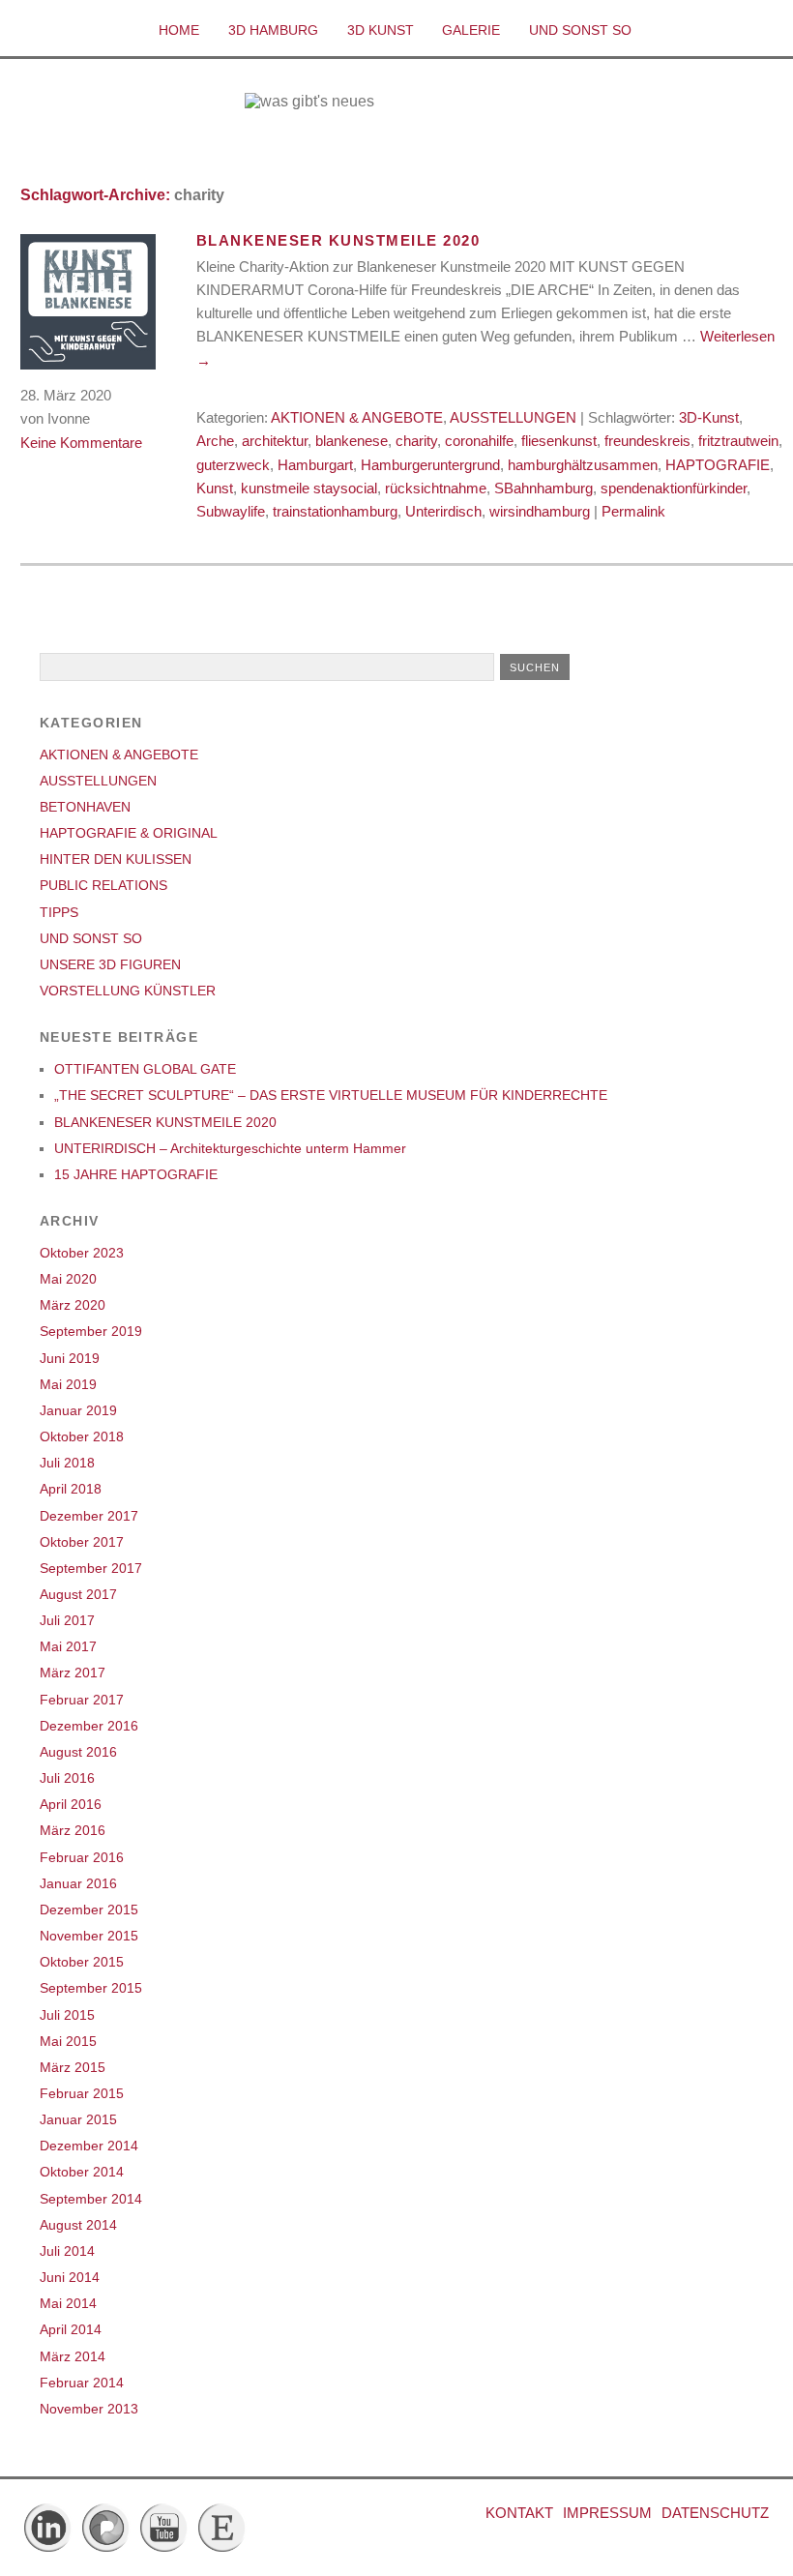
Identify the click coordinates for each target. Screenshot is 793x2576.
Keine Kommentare (81, 443)
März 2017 (73, 1673)
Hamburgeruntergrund (430, 465)
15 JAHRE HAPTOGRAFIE (136, 1174)
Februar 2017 (82, 1700)
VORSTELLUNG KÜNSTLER (128, 991)
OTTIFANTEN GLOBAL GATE (145, 1069)
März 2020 (73, 1305)
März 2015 (73, 2067)
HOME (179, 30)
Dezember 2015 (89, 1910)
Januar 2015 (78, 2119)
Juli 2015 (67, 2015)
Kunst (215, 488)
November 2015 (89, 1936)
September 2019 (91, 1331)
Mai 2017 (68, 1646)
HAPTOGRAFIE (718, 465)
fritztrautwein (738, 441)
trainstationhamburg (335, 511)
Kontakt (519, 2513)
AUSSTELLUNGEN (513, 417)
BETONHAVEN (85, 807)
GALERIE (471, 30)
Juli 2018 (67, 1463)
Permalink (633, 511)
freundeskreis (647, 441)
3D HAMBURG (273, 30)
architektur (275, 441)
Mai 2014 (68, 2303)
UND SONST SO (580, 30)
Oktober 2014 (82, 2172)
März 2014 (73, 2356)
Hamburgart (315, 465)
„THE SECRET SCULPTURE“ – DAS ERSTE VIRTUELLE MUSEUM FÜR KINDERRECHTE (331, 1095)
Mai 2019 (68, 1384)
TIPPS (59, 912)
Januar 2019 (78, 1410)
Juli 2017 (67, 1620)
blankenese (352, 441)
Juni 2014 (70, 2277)
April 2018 (71, 1489)
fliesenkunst (559, 441)
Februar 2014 (82, 2383)
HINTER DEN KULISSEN (116, 859)
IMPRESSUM (607, 2513)
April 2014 (71, 2329)
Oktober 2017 (82, 1542)
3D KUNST (381, 30)
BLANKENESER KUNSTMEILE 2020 (338, 240)
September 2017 (91, 1568)
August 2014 (78, 2225)
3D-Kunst (709, 417)
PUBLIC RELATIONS (103, 885)
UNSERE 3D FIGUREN (110, 964)
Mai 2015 (68, 2041)
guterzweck (233, 465)
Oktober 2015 (82, 1962)
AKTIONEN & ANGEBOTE (357, 417)
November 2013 (89, 2409)
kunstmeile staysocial (309, 488)
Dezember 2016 (89, 1726)
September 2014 (91, 2199)
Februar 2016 (82, 1857)
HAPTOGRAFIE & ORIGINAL (129, 833)
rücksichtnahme (436, 488)
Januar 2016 (78, 1883)
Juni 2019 (70, 1358)
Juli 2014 (67, 2251)
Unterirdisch (443, 511)
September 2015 (91, 1988)
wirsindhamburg (540, 511)
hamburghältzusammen (583, 465)
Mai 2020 (68, 1279)
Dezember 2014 (89, 2146)
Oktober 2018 (82, 1436)
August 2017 (78, 1594)
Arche (215, 441)
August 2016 (78, 1752)
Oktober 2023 (82, 1253)
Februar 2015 (82, 2093)
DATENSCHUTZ (715, 2513)
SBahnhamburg (543, 488)
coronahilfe (479, 441)
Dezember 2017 (89, 1516)
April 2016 (71, 1804)
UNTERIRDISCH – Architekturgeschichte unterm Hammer (230, 1148)
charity (416, 441)
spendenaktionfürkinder (674, 488)
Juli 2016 (67, 1778)
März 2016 (73, 1830)
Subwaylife (231, 511)
